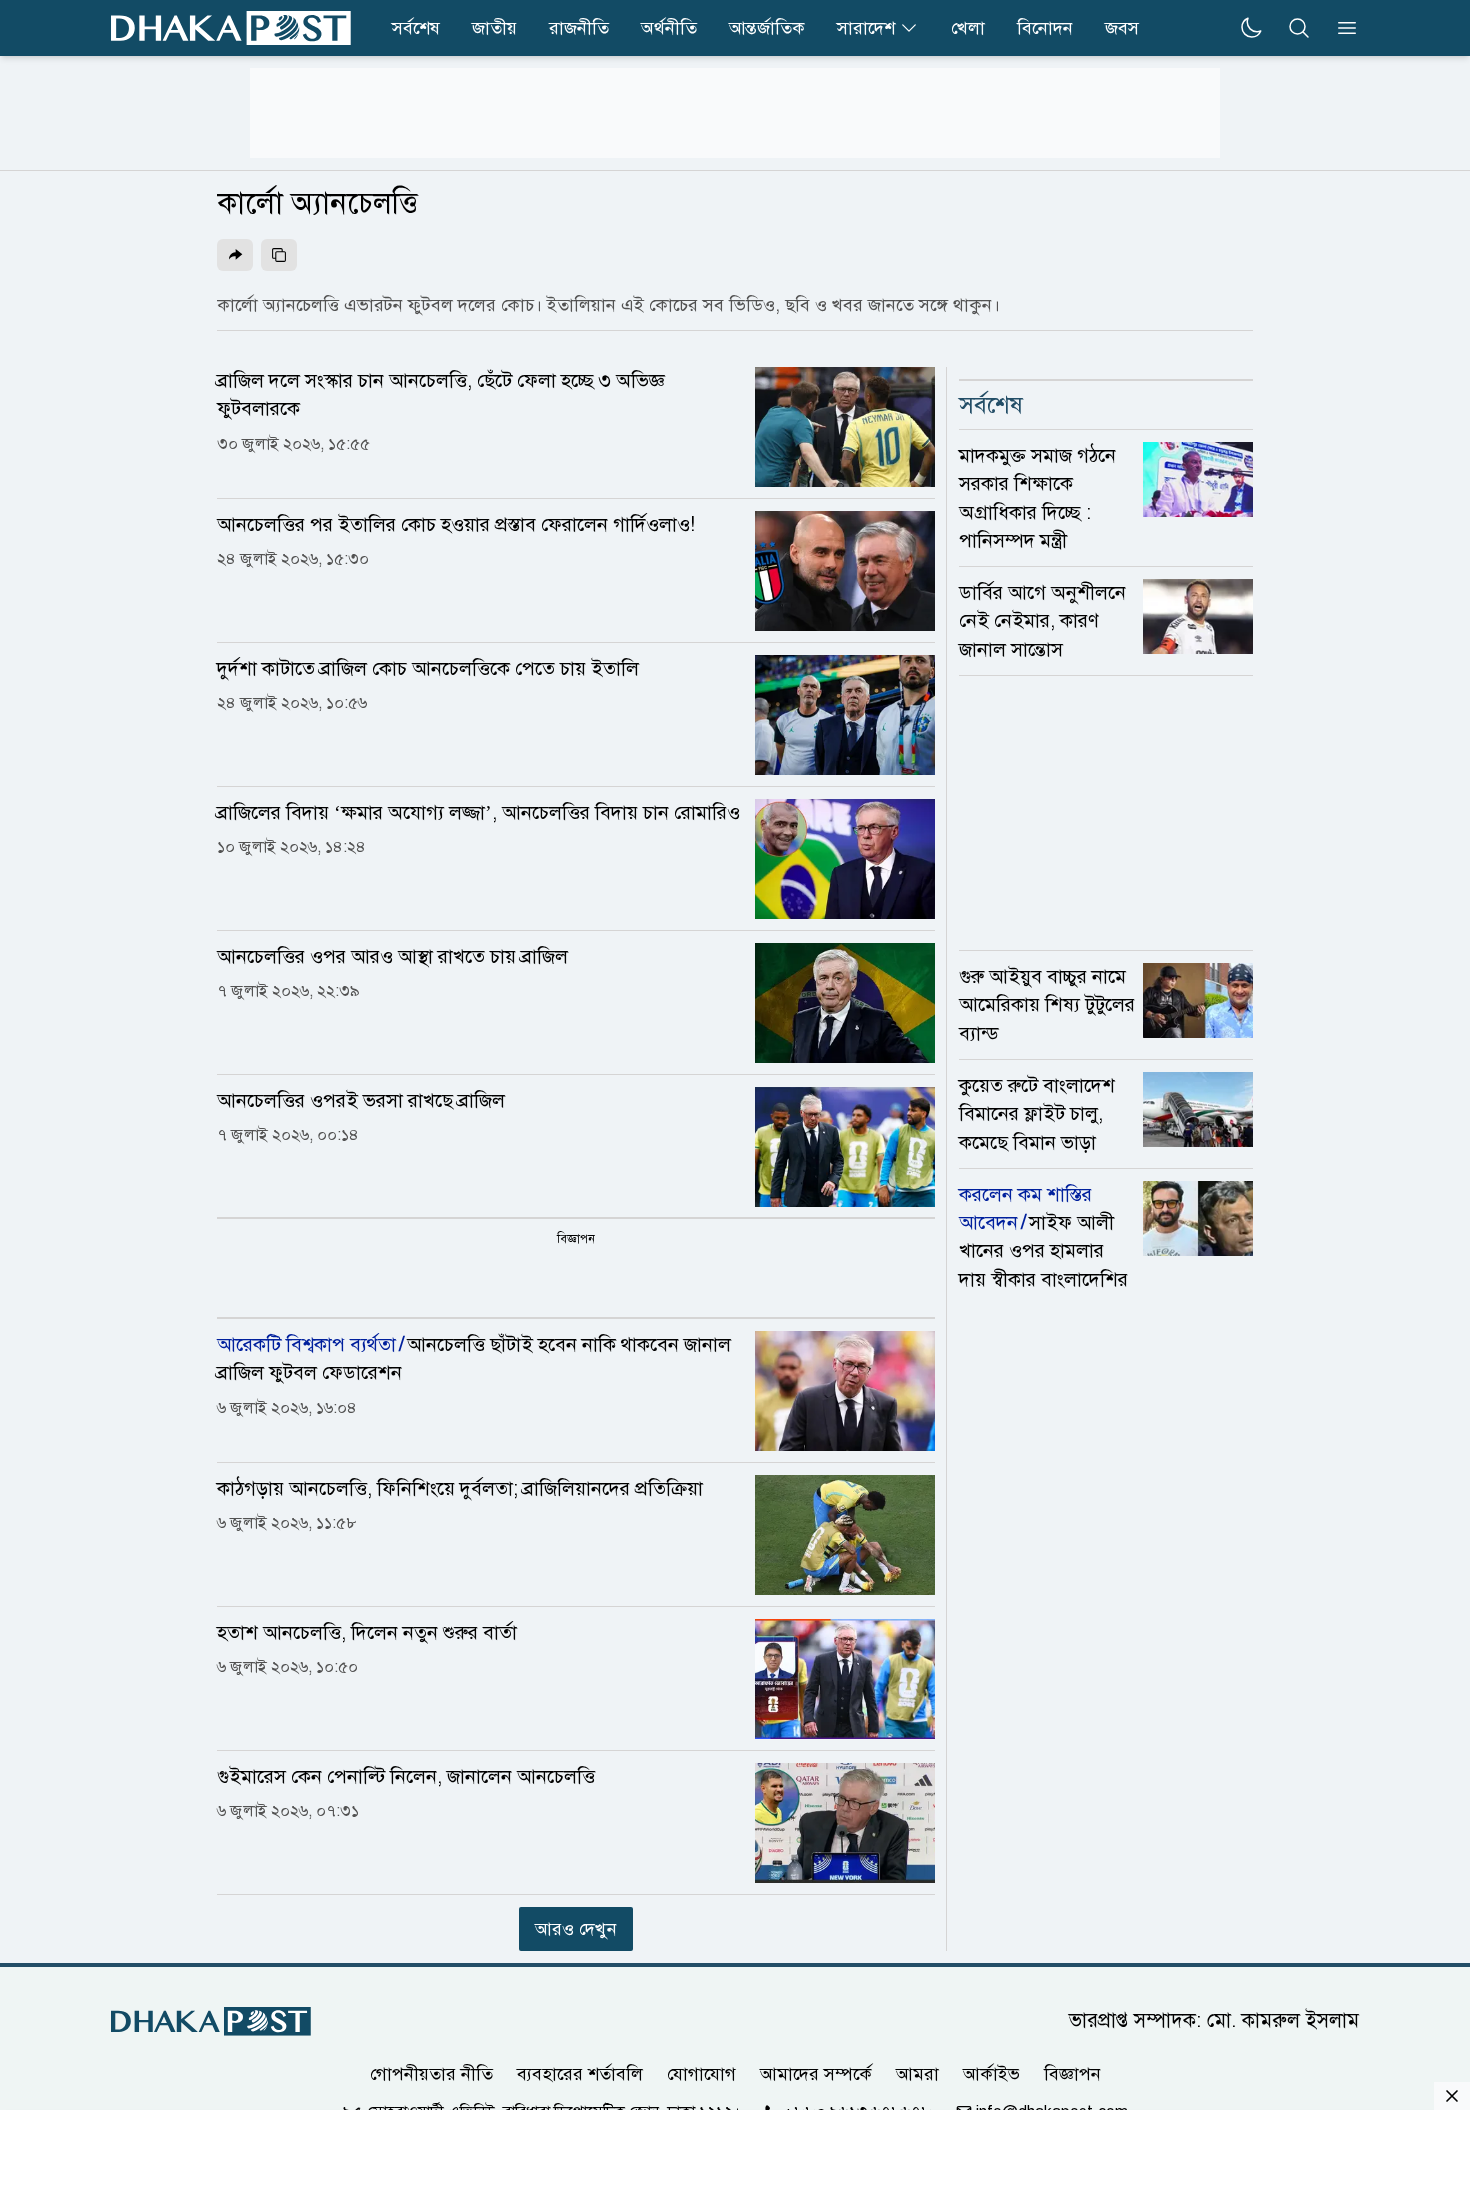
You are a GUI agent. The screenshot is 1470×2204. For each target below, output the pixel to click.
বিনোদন (1045, 28)
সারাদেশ (866, 28)
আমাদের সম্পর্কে (816, 2074)
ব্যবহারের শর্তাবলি (580, 2074)
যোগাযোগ (701, 2074)
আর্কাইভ (991, 2074)
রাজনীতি (579, 28)
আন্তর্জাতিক (767, 28)
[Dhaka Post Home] (211, 2021)
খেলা (968, 28)
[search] (1299, 28)
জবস (1122, 28)
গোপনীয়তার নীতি (431, 2074)
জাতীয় (494, 28)
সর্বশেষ (416, 28)
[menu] (1341, 28)
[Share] (235, 255)
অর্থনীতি (669, 28)
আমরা (917, 2074)
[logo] (231, 28)
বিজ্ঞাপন (1072, 2074)
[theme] (1251, 28)
